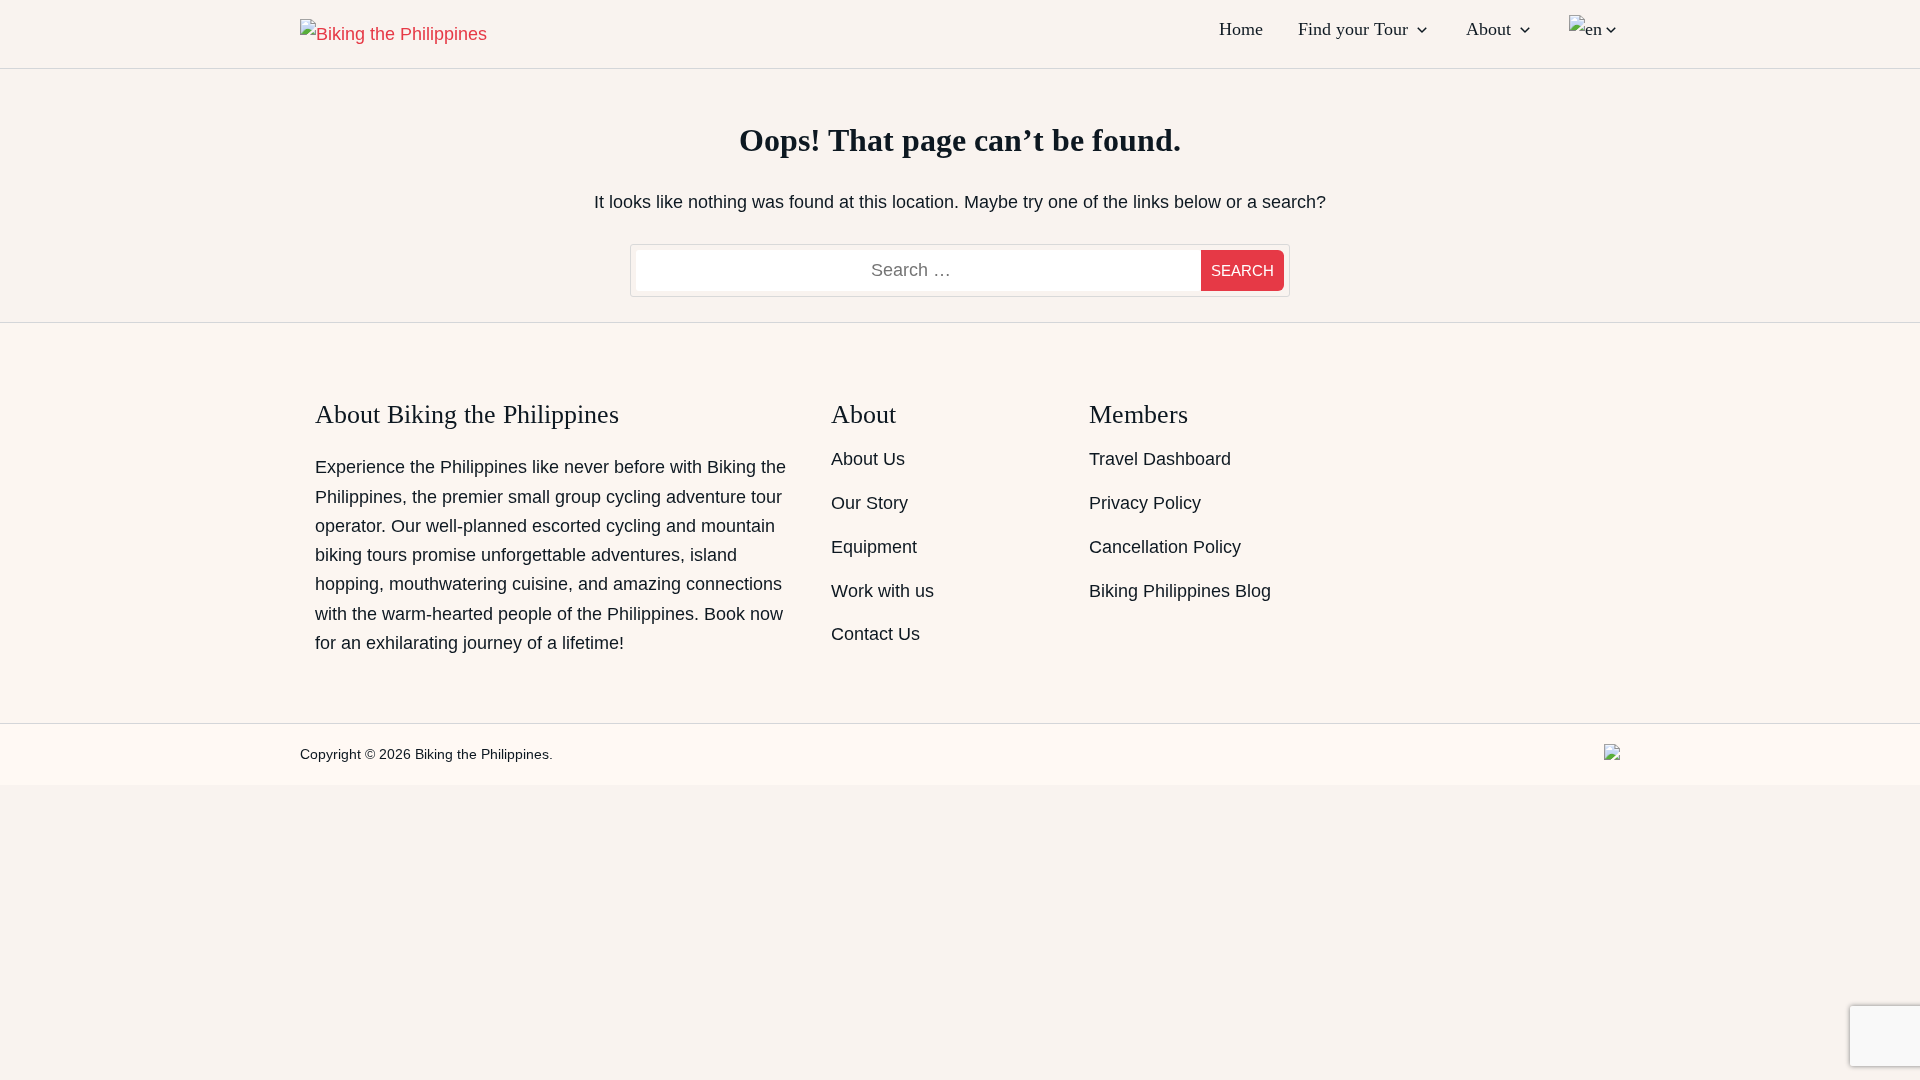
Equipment (874, 547)
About (1488, 29)
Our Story (869, 503)
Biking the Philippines (482, 754)
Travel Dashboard (1160, 459)
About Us (868, 459)
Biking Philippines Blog (1180, 591)
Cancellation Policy (1165, 547)
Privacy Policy (1145, 503)
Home (1241, 29)
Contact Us (875, 634)
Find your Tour (1353, 29)
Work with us (882, 591)
